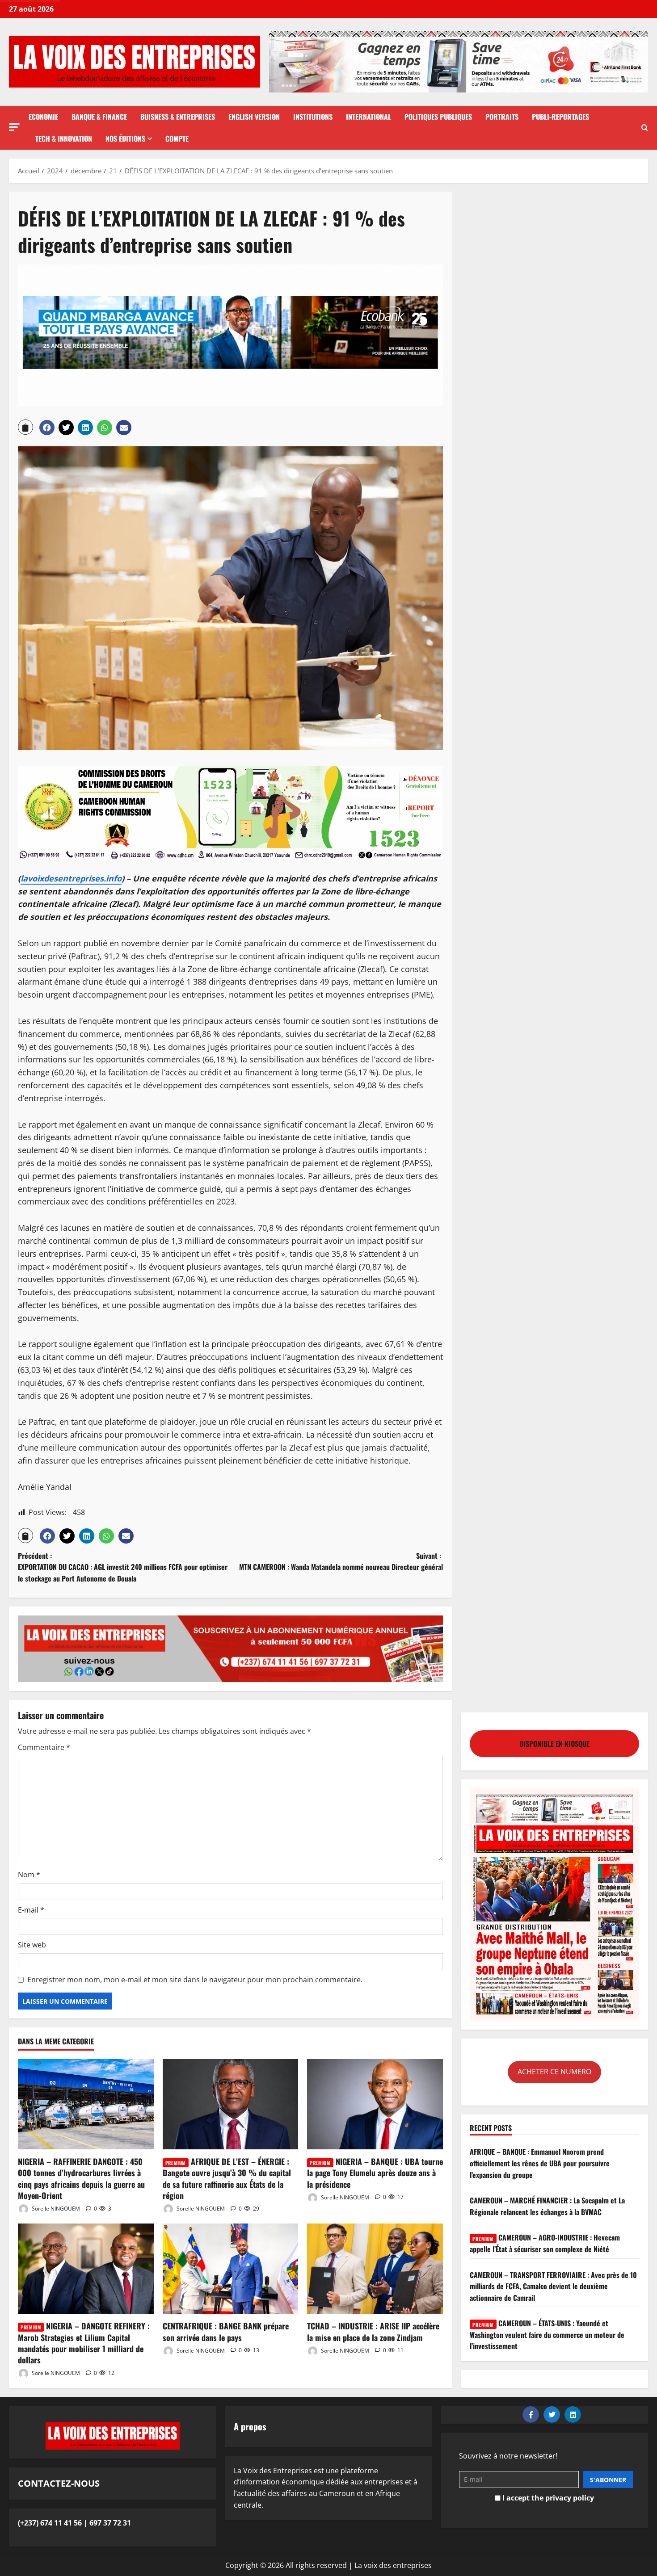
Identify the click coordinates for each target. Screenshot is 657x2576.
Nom (29, 1875)
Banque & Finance (99, 117)
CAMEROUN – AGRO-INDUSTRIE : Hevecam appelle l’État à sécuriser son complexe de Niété (545, 2243)
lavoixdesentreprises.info (71, 878)
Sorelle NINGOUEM (55, 2209)
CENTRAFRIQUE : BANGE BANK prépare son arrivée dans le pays (226, 2331)
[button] (14, 127)
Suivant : (341, 1561)
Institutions (313, 117)
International (369, 117)
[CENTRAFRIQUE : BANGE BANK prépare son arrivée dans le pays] (231, 2269)
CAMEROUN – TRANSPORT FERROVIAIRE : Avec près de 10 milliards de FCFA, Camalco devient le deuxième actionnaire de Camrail (553, 2286)
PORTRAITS (502, 117)
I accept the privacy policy (547, 2498)
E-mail (31, 1910)
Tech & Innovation (64, 138)
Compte (177, 138)
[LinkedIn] (573, 2414)
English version (254, 117)
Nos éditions (125, 138)
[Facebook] (531, 2414)
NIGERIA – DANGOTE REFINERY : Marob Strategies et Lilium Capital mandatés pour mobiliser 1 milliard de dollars (84, 2343)
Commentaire (44, 1747)
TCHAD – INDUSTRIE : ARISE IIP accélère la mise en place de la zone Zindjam (373, 2331)
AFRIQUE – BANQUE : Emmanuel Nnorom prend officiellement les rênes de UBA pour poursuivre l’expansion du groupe (540, 2163)
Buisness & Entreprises (178, 117)
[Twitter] (552, 2414)
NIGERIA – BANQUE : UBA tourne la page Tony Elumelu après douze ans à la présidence (375, 2173)
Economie (43, 117)
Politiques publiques (438, 117)
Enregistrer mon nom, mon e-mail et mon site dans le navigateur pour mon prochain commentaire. (195, 1980)
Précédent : (123, 1567)
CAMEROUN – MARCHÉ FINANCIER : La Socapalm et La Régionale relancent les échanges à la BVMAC (547, 2206)
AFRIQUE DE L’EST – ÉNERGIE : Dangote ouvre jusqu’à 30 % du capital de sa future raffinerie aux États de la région (227, 2178)
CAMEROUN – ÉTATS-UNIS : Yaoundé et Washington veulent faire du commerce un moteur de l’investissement (547, 2335)
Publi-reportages (560, 117)
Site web (32, 1945)
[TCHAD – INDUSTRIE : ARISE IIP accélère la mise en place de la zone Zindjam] (375, 2269)
